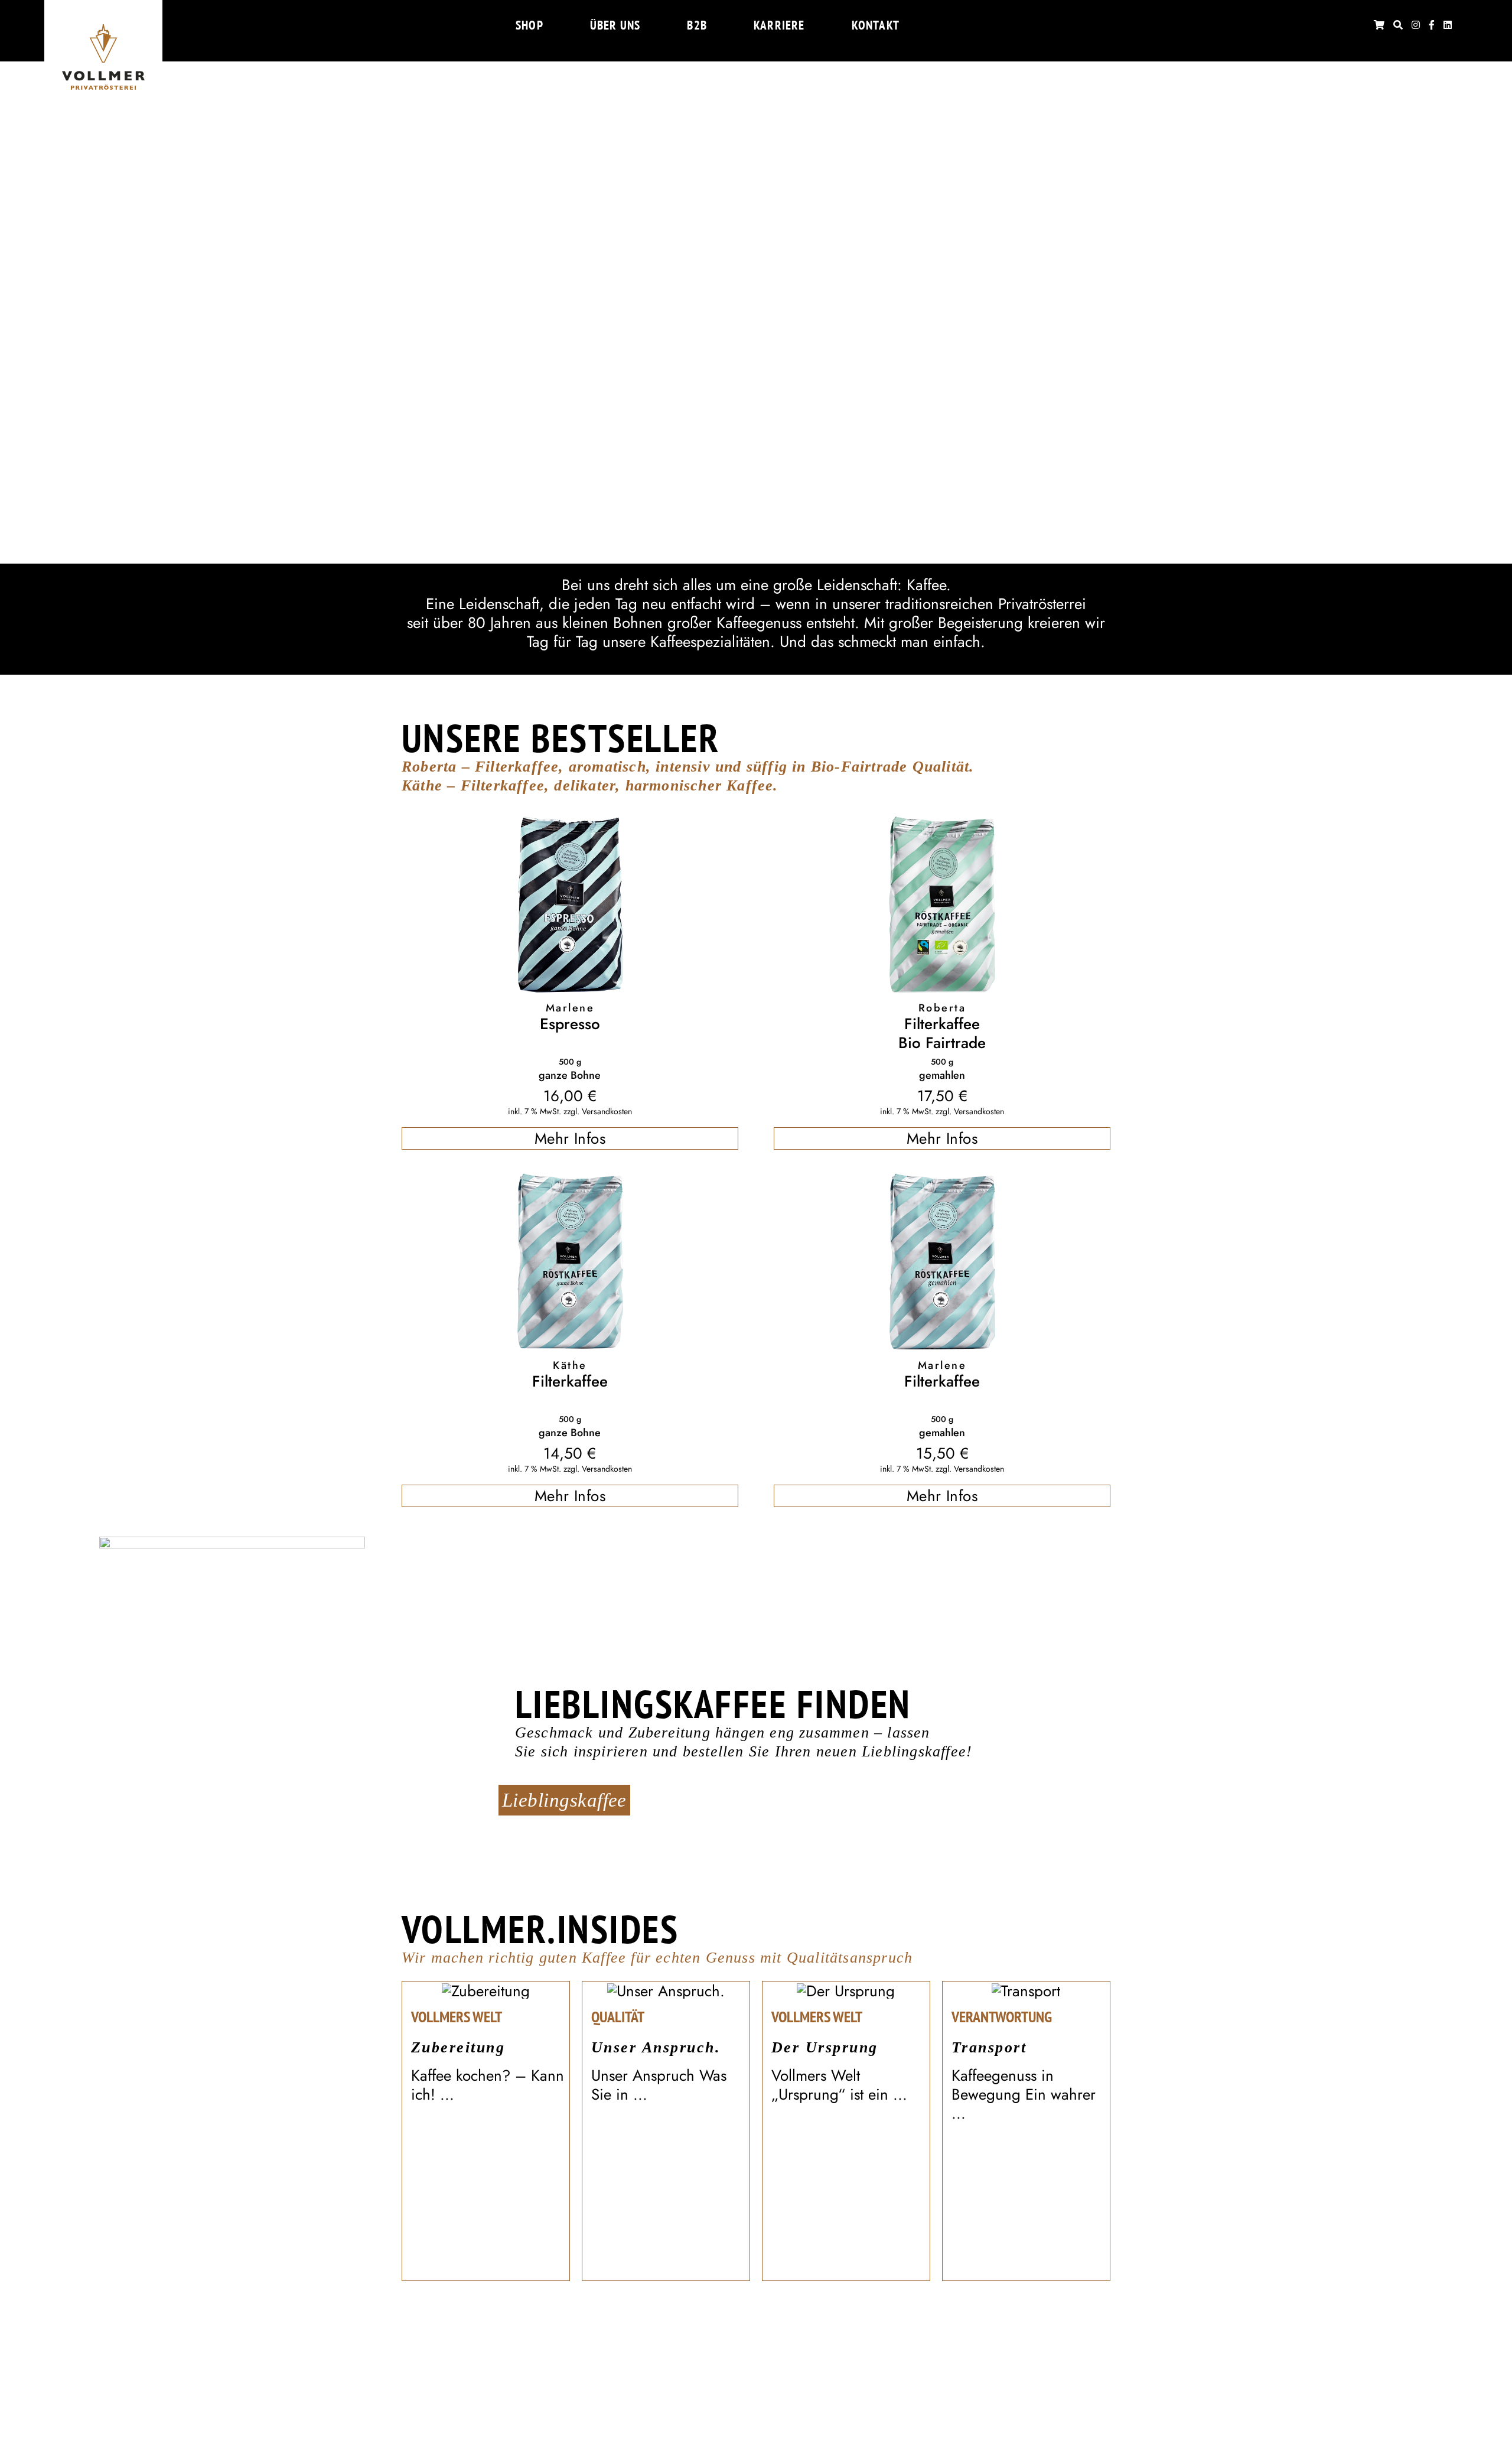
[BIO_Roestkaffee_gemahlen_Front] (942, 824)
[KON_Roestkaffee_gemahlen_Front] (942, 1181)
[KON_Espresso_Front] (570, 824)
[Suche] (1398, 25)
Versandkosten (607, 1111)
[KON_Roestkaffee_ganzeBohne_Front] (570, 1181)
